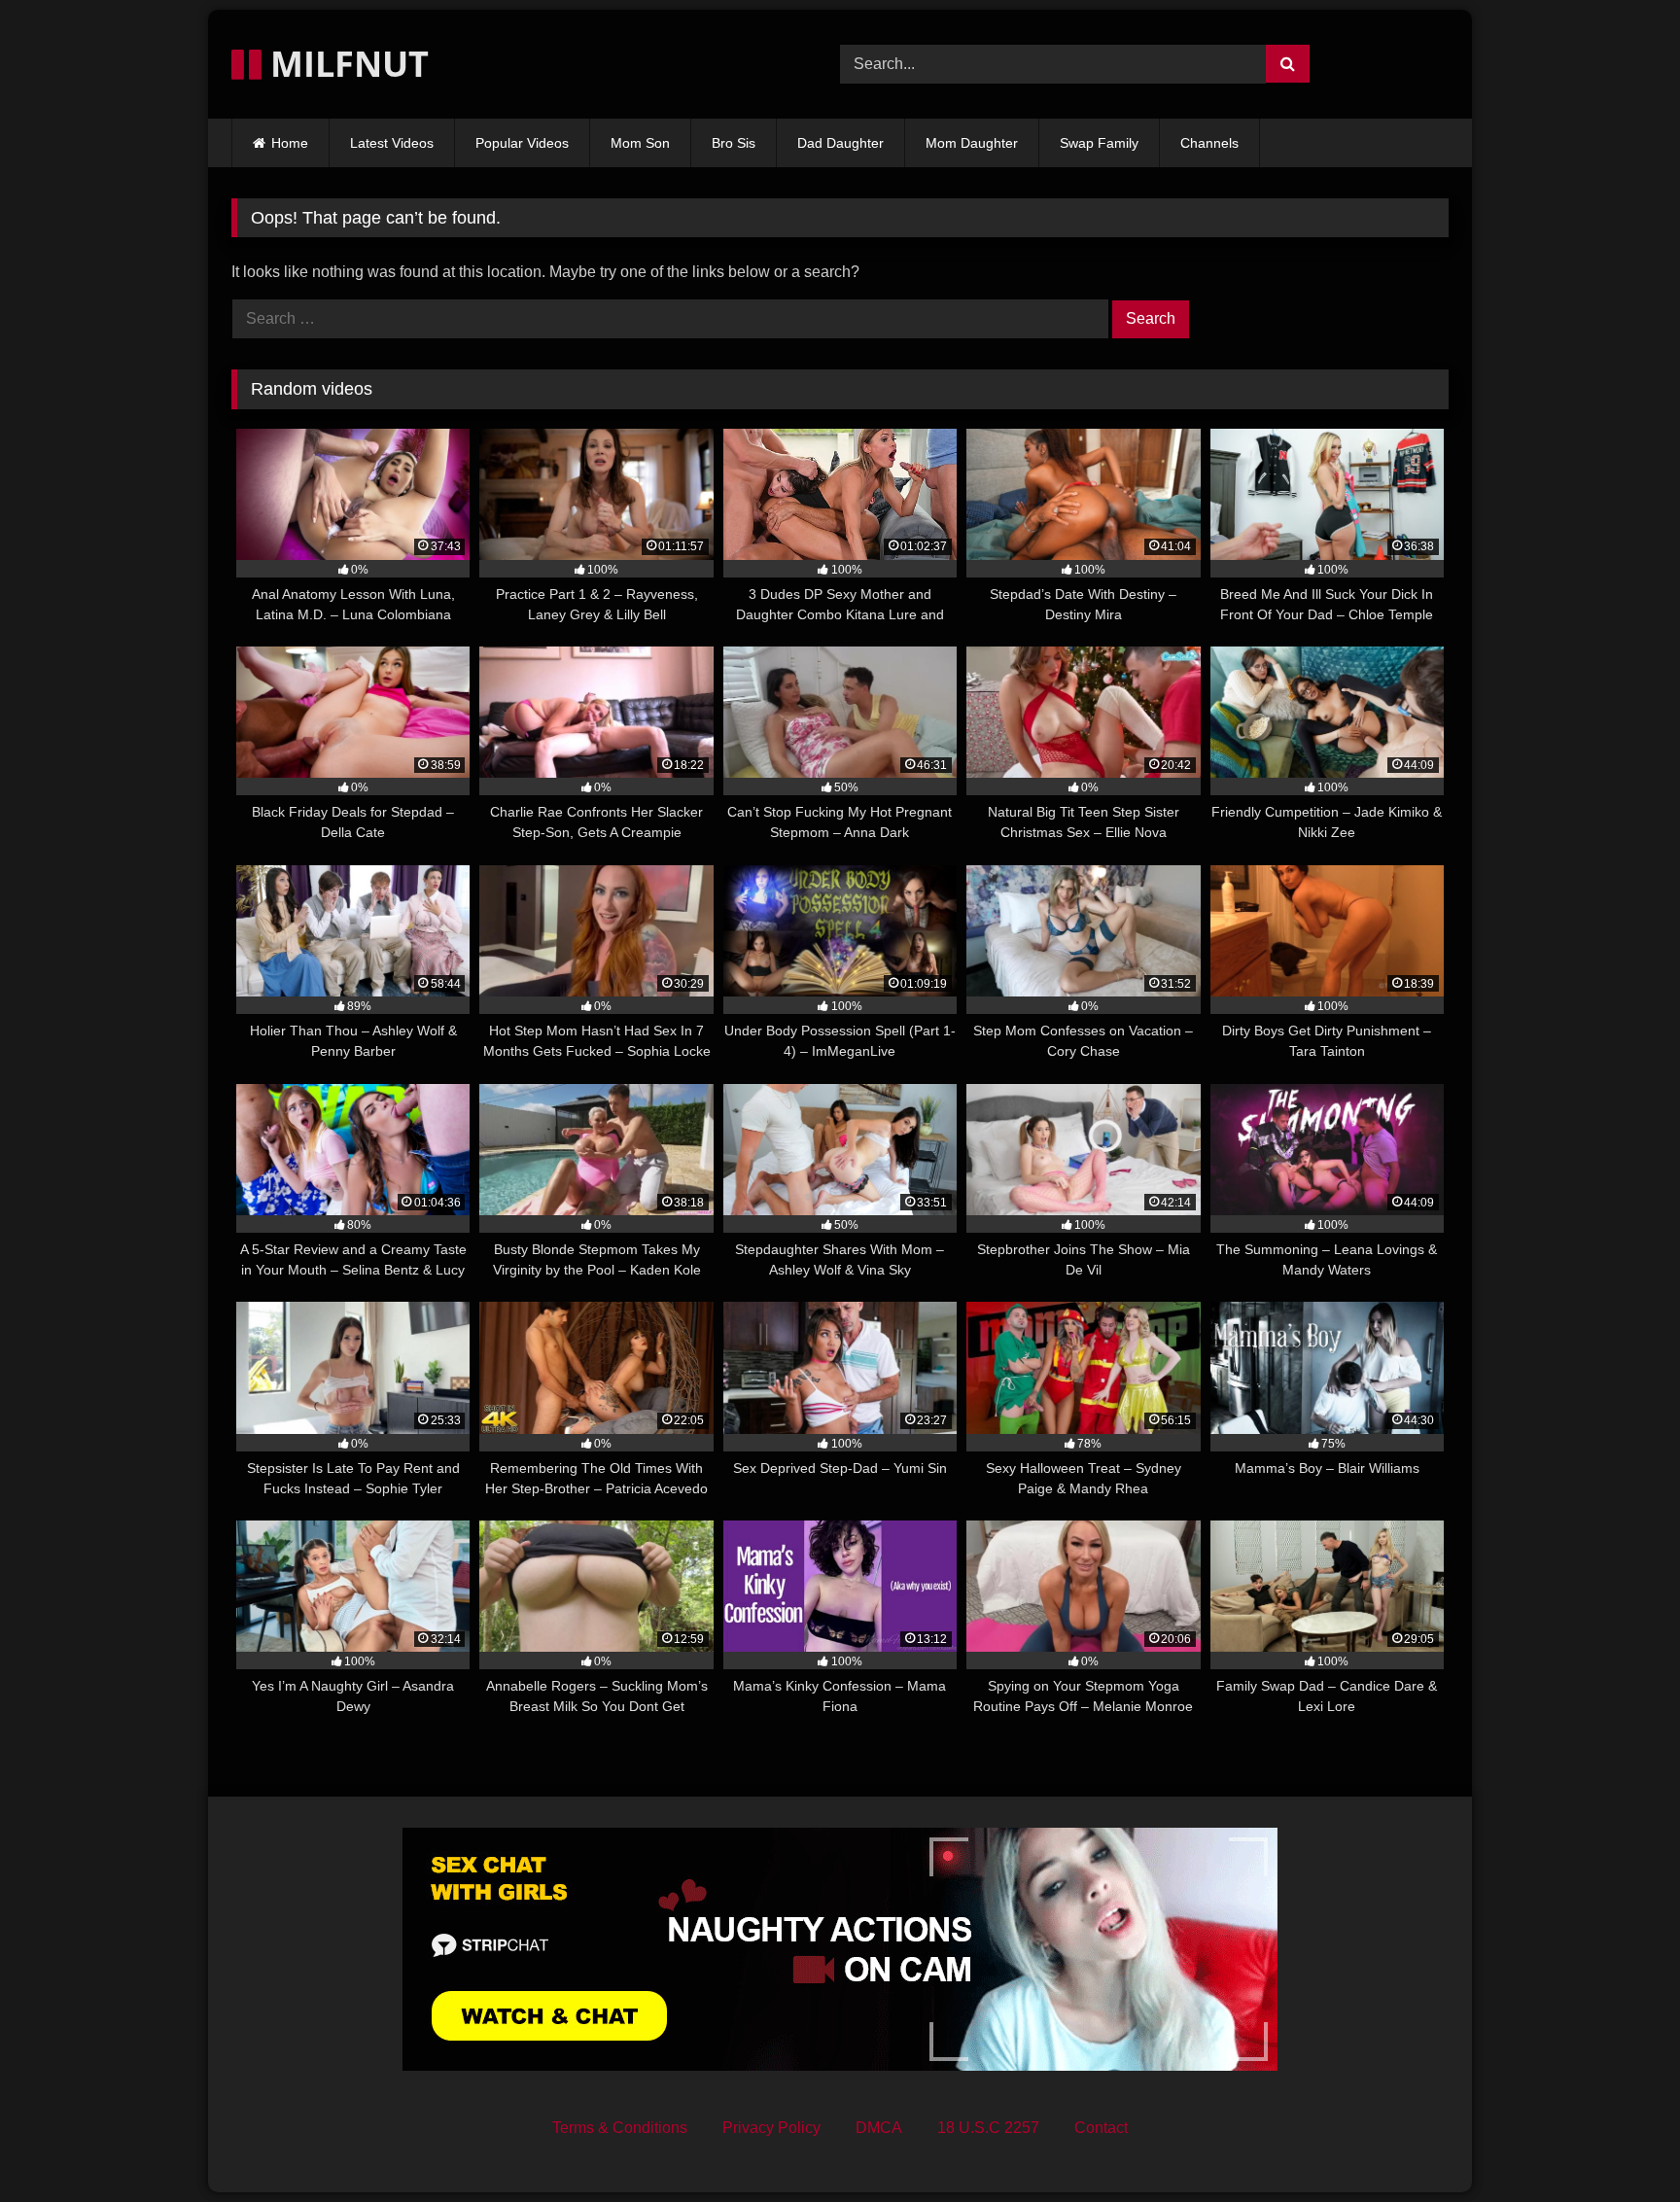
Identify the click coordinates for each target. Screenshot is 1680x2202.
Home (290, 143)
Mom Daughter (972, 143)
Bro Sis (734, 143)
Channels (1209, 143)
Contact (1101, 2128)
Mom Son (640, 143)
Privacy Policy (771, 2128)
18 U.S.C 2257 (988, 2128)
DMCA (879, 2128)
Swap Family (1099, 143)
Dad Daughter (840, 143)
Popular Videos (522, 143)
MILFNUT (345, 64)
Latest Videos (392, 143)
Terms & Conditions (620, 2128)
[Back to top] (1620, 2144)
